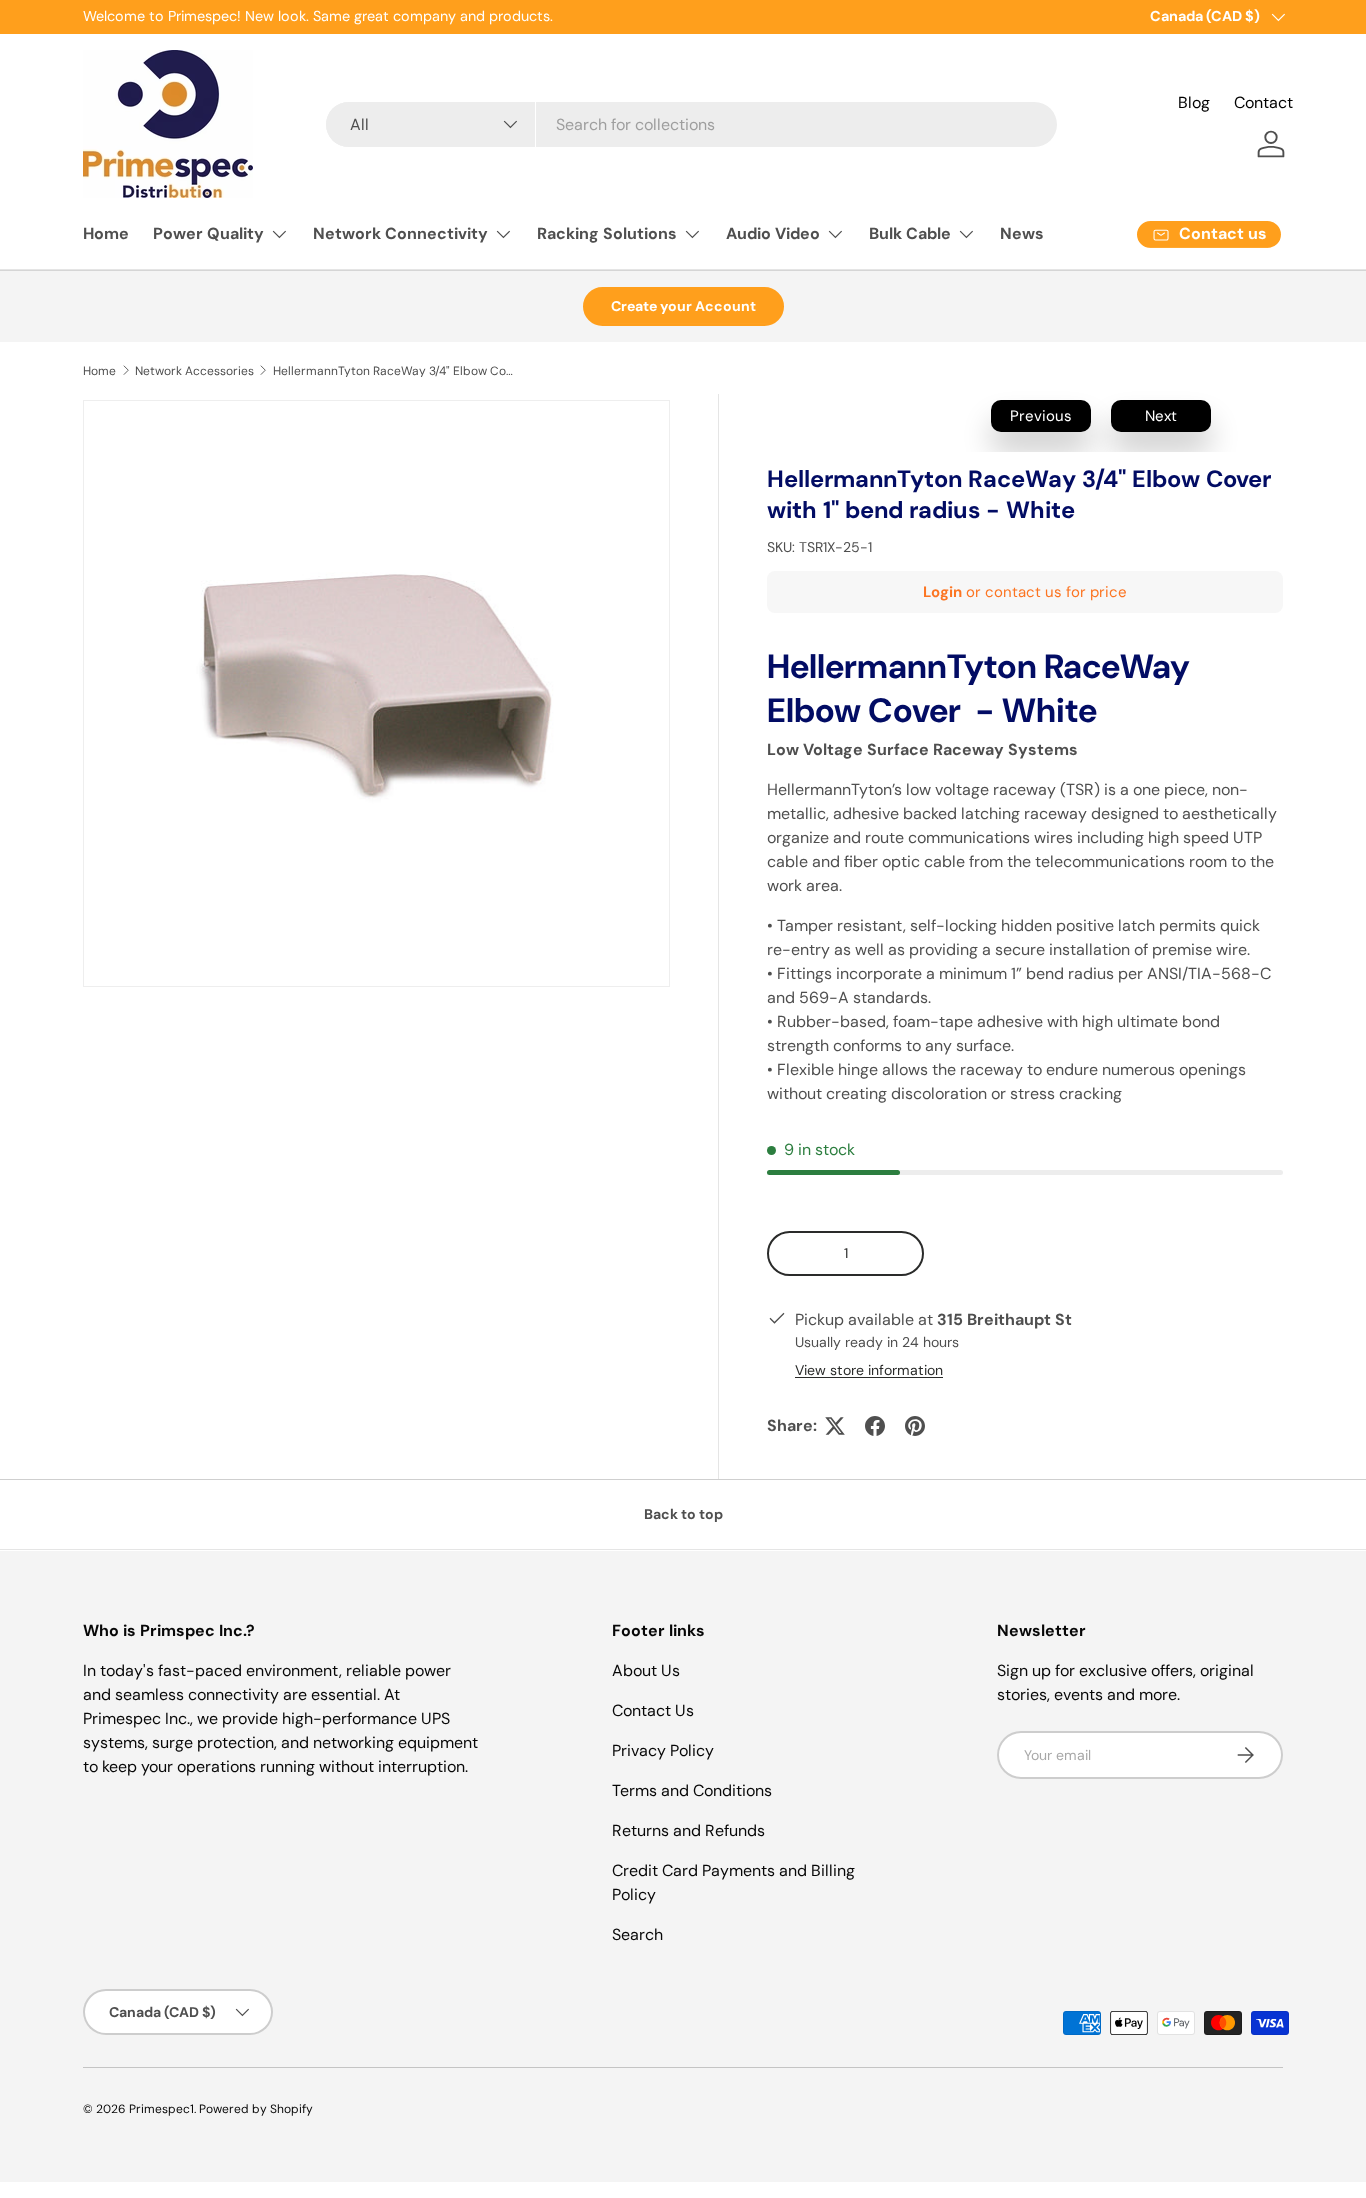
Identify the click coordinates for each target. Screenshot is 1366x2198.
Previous (1041, 416)
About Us (646, 1670)
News (1022, 233)
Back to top (683, 1514)
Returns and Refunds (688, 1830)
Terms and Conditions (692, 1790)
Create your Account (683, 306)
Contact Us (653, 1710)
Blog (1194, 102)
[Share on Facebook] (875, 1426)
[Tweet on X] (835, 1426)
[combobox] (691, 124)
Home (106, 233)
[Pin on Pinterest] (915, 1426)
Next (1161, 416)
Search (637, 1934)
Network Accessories (194, 371)
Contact (1263, 102)
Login (942, 592)
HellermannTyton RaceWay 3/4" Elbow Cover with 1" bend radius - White (393, 371)
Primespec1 (161, 2109)
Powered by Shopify (256, 2109)
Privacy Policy (663, 1750)
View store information (869, 1370)
